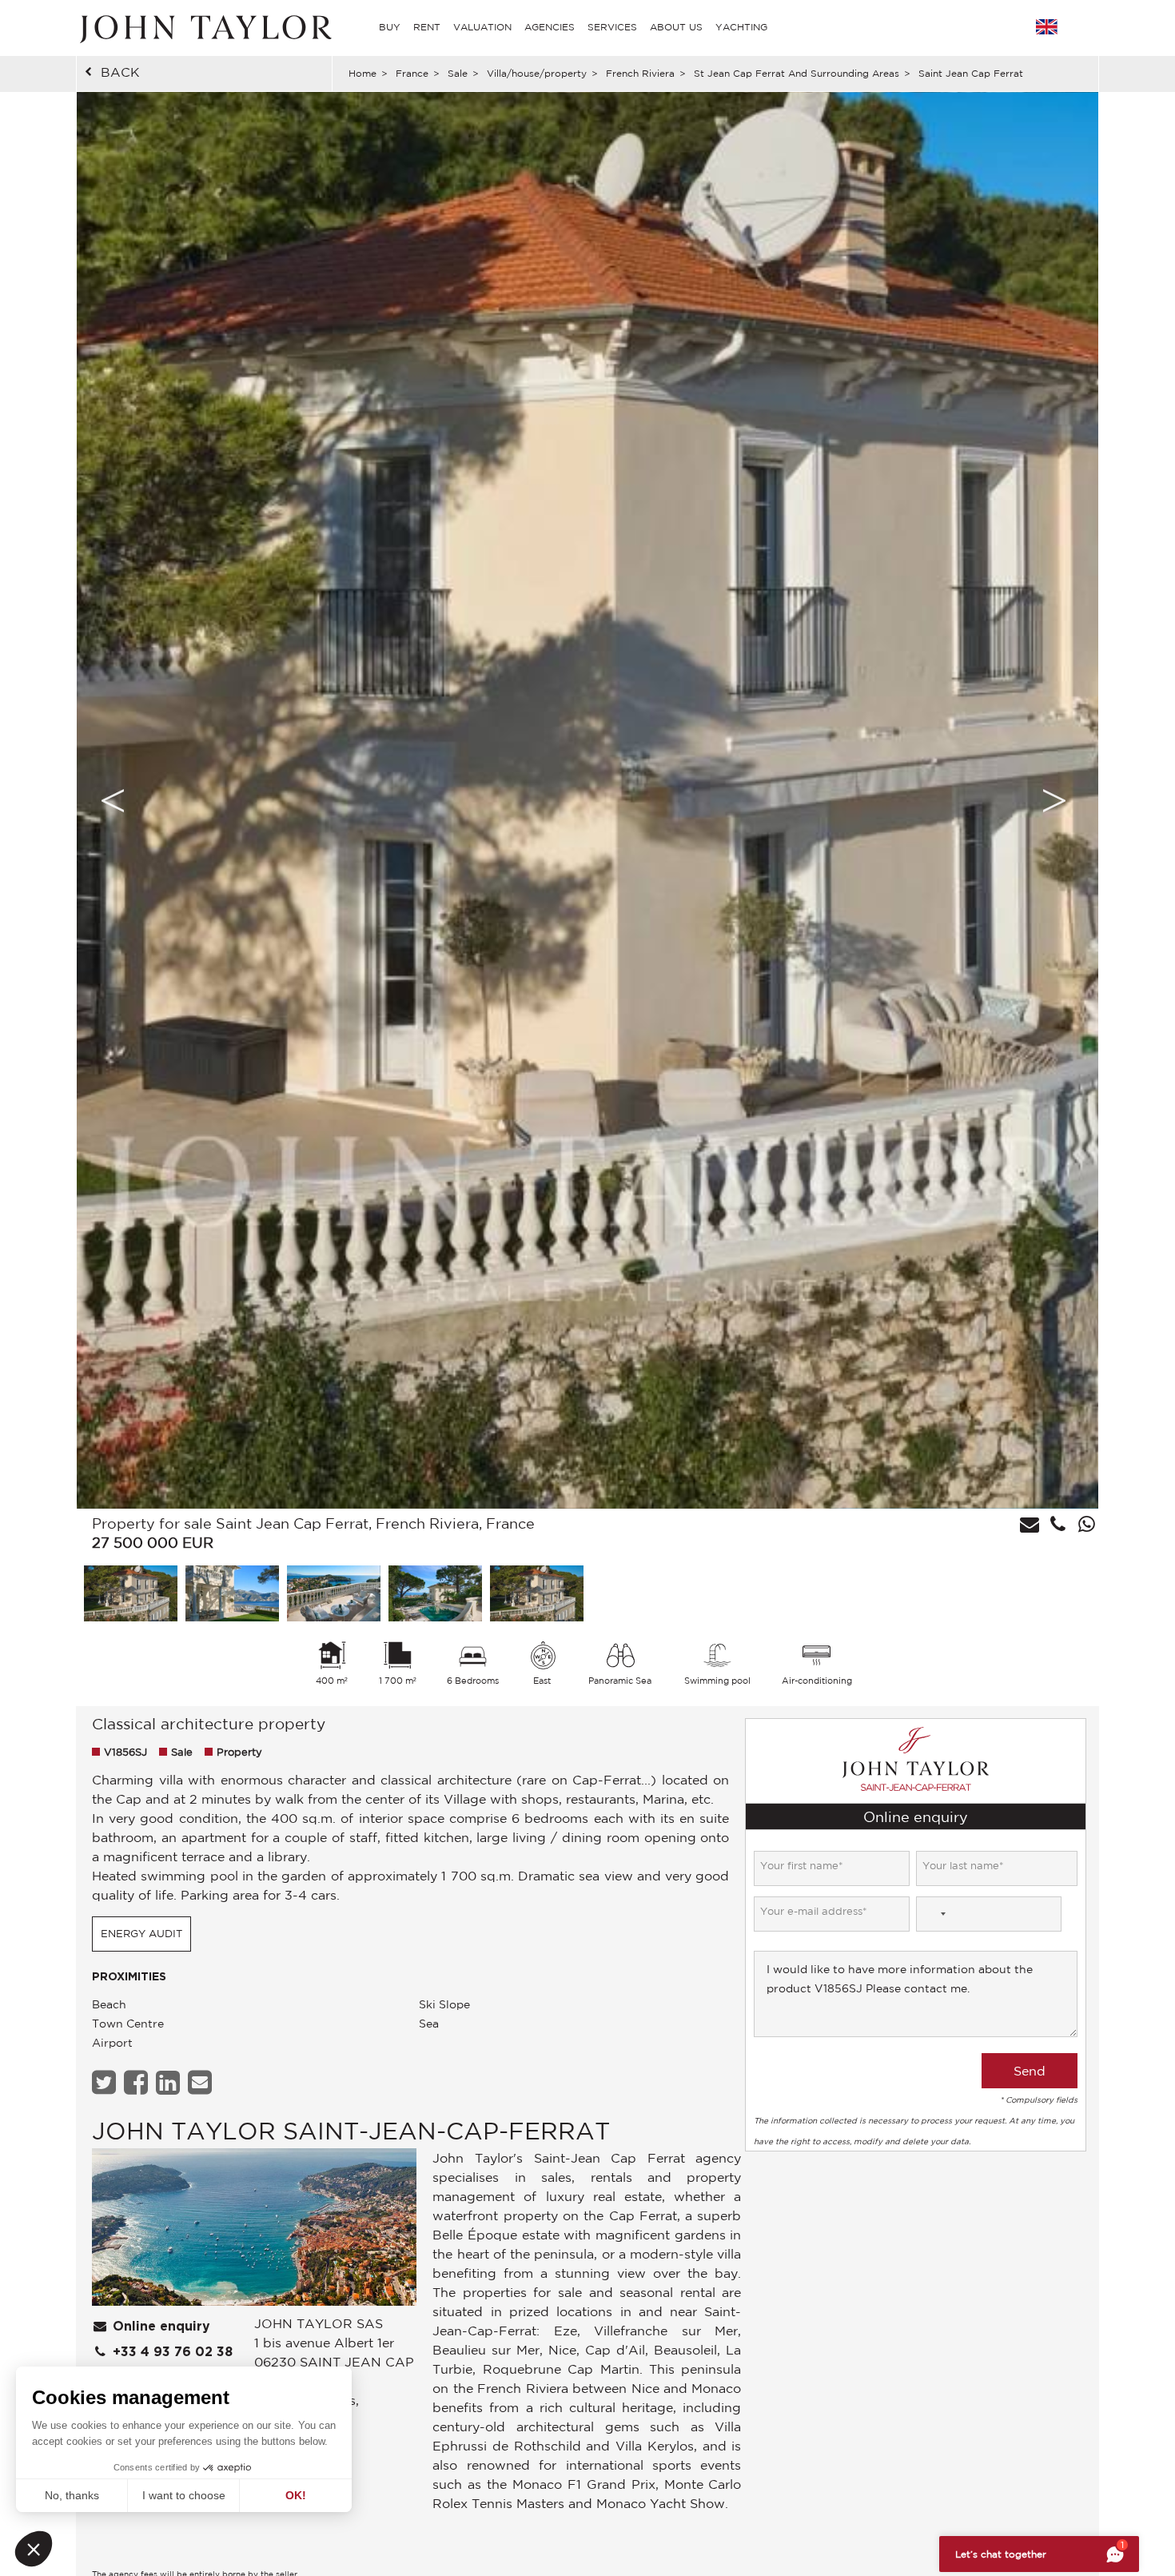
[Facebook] (138, 2082)
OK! (296, 2495)
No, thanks (72, 2495)
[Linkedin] (170, 2082)
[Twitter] (106, 2082)
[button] (34, 2549)
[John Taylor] (204, 27)
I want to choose (184, 2495)
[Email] (202, 2082)
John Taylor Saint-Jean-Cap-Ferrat (351, 2130)
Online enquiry (159, 2327)
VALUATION (482, 27)
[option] (587, 800)
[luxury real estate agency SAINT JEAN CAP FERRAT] (254, 2231)
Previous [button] (113, 800)
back (120, 72)
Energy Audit (141, 1934)
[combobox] (934, 1914)
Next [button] (1054, 800)
